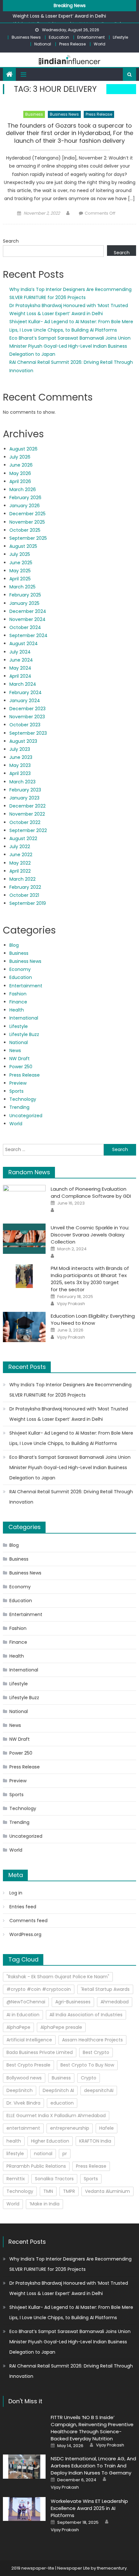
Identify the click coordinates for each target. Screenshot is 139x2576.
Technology (23, 1099)
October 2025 (25, 530)
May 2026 (20, 473)
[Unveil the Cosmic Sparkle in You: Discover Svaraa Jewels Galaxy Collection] (24, 1239)
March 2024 (23, 684)
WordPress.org (25, 1934)
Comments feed (28, 1921)
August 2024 (24, 644)
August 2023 (23, 741)
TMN (48, 2191)
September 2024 (28, 635)
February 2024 (26, 692)
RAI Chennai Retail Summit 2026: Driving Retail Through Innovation (71, 1497)
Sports (16, 1091)
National (43, 44)
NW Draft (20, 1059)
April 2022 (20, 871)
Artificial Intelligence (29, 2040)
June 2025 (21, 563)
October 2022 (25, 822)
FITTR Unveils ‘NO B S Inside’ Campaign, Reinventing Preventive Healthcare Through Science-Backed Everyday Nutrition (92, 2428)
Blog (14, 945)
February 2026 (25, 498)
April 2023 (20, 773)
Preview (18, 1083)
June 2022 (21, 855)
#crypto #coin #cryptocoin (39, 1989)
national (43, 2154)
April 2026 (20, 481)
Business (34, 114)
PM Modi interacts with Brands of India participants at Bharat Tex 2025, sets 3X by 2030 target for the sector (90, 1279)
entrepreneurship (70, 2128)
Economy (20, 969)
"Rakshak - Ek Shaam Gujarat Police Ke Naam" (58, 1977)
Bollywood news (24, 2078)
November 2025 (27, 522)
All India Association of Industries (86, 2015)
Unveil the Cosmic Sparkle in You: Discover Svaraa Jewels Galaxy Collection (90, 1235)
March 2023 (22, 782)
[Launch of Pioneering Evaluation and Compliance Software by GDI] (24, 1200)
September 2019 (28, 903)
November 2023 (27, 717)
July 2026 (20, 457)
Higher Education (50, 2141)
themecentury (112, 2568)
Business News (26, 37)
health (14, 2141)
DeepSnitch (20, 2090)
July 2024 (20, 652)
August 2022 (23, 838)
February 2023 (25, 790)
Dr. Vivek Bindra (23, 2103)
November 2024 (27, 619)
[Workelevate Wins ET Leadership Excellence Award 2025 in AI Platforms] (24, 2509)
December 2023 (27, 709)
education (62, 2103)
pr (65, 2154)
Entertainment (91, 37)
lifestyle (15, 2154)
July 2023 (20, 749)
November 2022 (27, 814)
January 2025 (24, 603)
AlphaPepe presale (61, 2027)
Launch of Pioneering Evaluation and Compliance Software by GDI (91, 1192)
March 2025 (22, 587)
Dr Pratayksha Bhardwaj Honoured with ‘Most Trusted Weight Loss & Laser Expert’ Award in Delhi (69, 1414)
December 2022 (27, 806)
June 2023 (21, 757)
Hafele (107, 2128)
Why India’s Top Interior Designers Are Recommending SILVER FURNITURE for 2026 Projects (70, 1390)
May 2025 (20, 571)
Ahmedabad (115, 2002)
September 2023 (28, 733)
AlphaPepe (18, 2027)
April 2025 (20, 579)
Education (59, 37)
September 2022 (28, 830)
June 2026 (21, 465)
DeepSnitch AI (58, 2090)
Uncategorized (26, 1116)
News (15, 1051)
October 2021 (24, 895)
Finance (18, 1002)
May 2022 (20, 863)
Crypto (89, 2078)
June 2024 (21, 660)
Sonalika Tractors (54, 2179)
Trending (19, 1107)
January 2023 (24, 798)
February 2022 (25, 887)
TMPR (69, 2191)
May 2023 (20, 765)
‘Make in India (44, 2204)
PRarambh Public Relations (36, 2166)
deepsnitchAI (99, 2090)
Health (17, 1010)
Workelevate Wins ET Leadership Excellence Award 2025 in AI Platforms (89, 2508)
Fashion (18, 994)
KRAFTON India (95, 2141)
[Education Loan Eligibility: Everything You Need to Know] (24, 1327)
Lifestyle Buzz (24, 1034)
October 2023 (25, 725)
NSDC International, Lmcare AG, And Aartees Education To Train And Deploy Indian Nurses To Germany (93, 2466)
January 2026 (25, 506)
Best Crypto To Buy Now (87, 2065)
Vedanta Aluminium (107, 2191)
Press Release (72, 44)
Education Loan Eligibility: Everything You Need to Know (93, 1319)
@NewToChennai (26, 2002)
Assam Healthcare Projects (92, 2040)
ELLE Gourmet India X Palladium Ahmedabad (56, 2116)
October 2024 (25, 627)
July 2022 (20, 847)
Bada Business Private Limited (40, 2052)
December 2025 (27, 514)
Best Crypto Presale (28, 2065)
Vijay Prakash (71, 1304)
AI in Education (23, 2015)
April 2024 (20, 676)
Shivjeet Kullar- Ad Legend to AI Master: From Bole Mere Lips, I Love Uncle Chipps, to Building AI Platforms (71, 1438)
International (24, 1018)
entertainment (23, 2128)
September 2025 (28, 538)
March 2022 (22, 879)
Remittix (16, 2179)
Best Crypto (96, 2052)
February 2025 (25, 595)
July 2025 (20, 554)
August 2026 (23, 449)
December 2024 (28, 611)
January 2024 (25, 701)
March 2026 (23, 489)
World (100, 44)
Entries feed (23, 1907)
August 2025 (23, 546)
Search (11, 241)
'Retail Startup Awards (105, 1989)
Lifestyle (120, 37)
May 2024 (20, 668)
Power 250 (21, 1067)
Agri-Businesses (73, 2002)
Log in (16, 1893)
